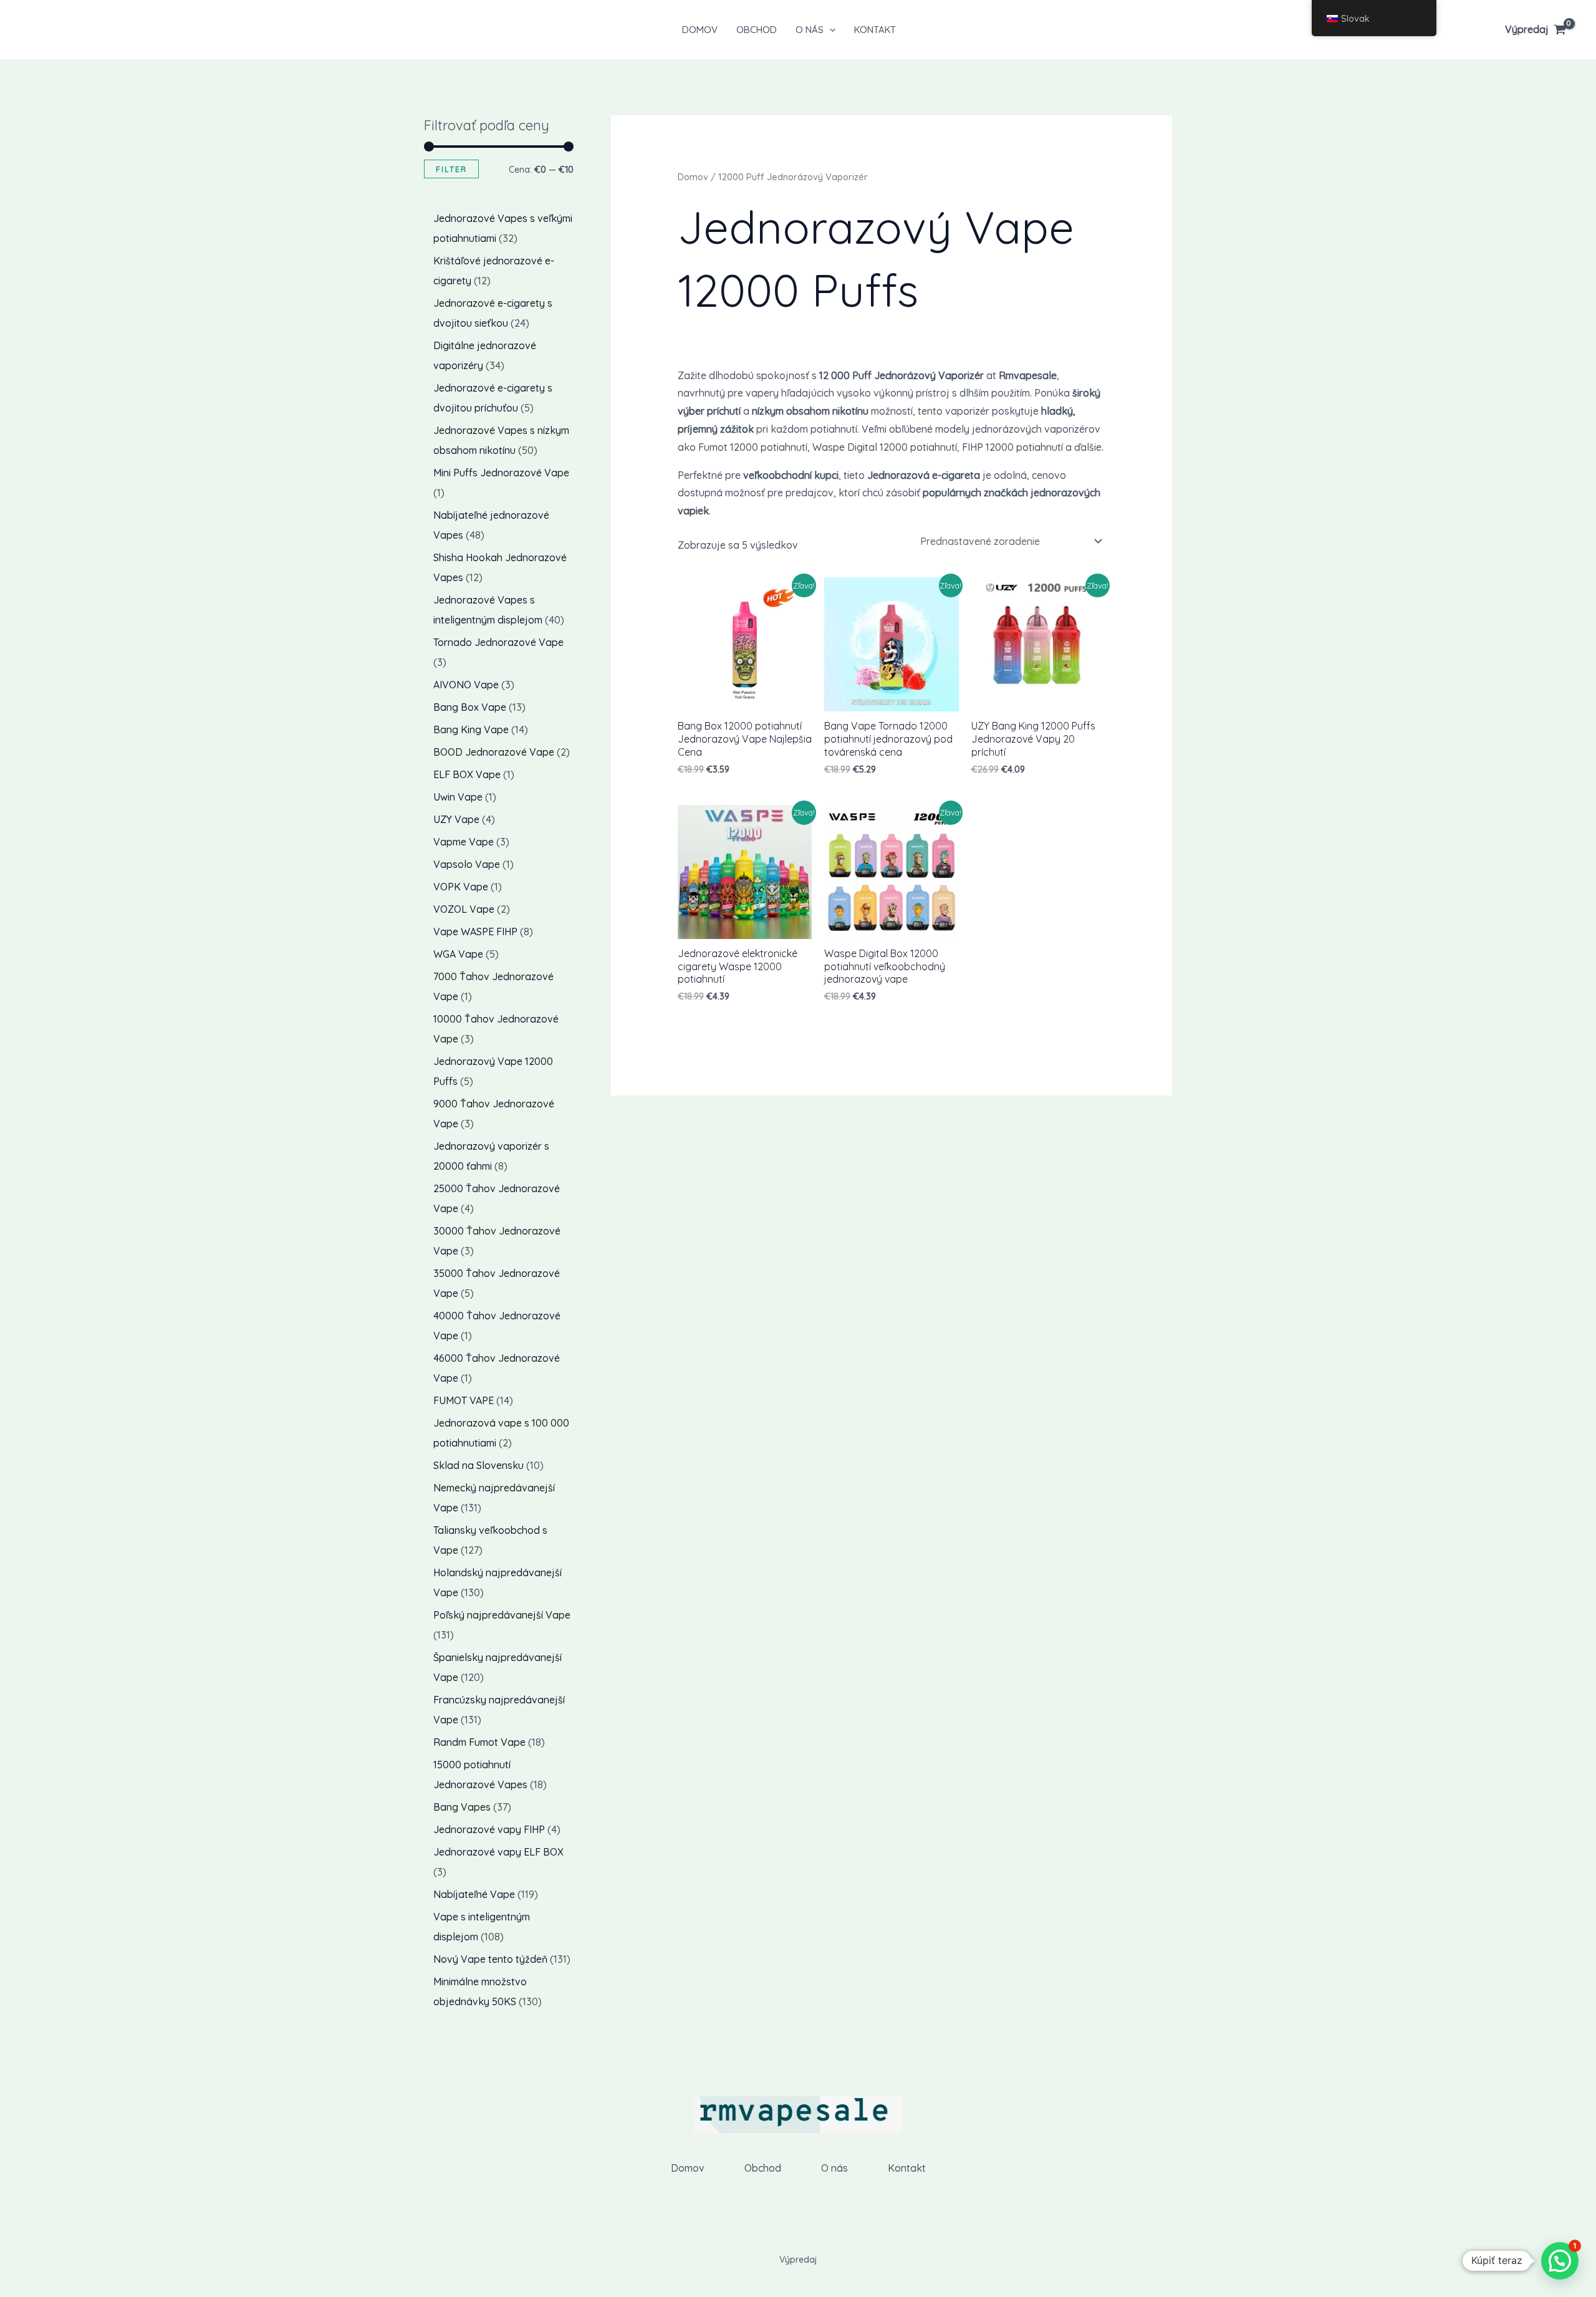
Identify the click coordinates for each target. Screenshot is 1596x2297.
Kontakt (875, 30)
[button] (829, 30)
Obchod (757, 30)
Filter (451, 169)
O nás (810, 30)
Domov (700, 30)
